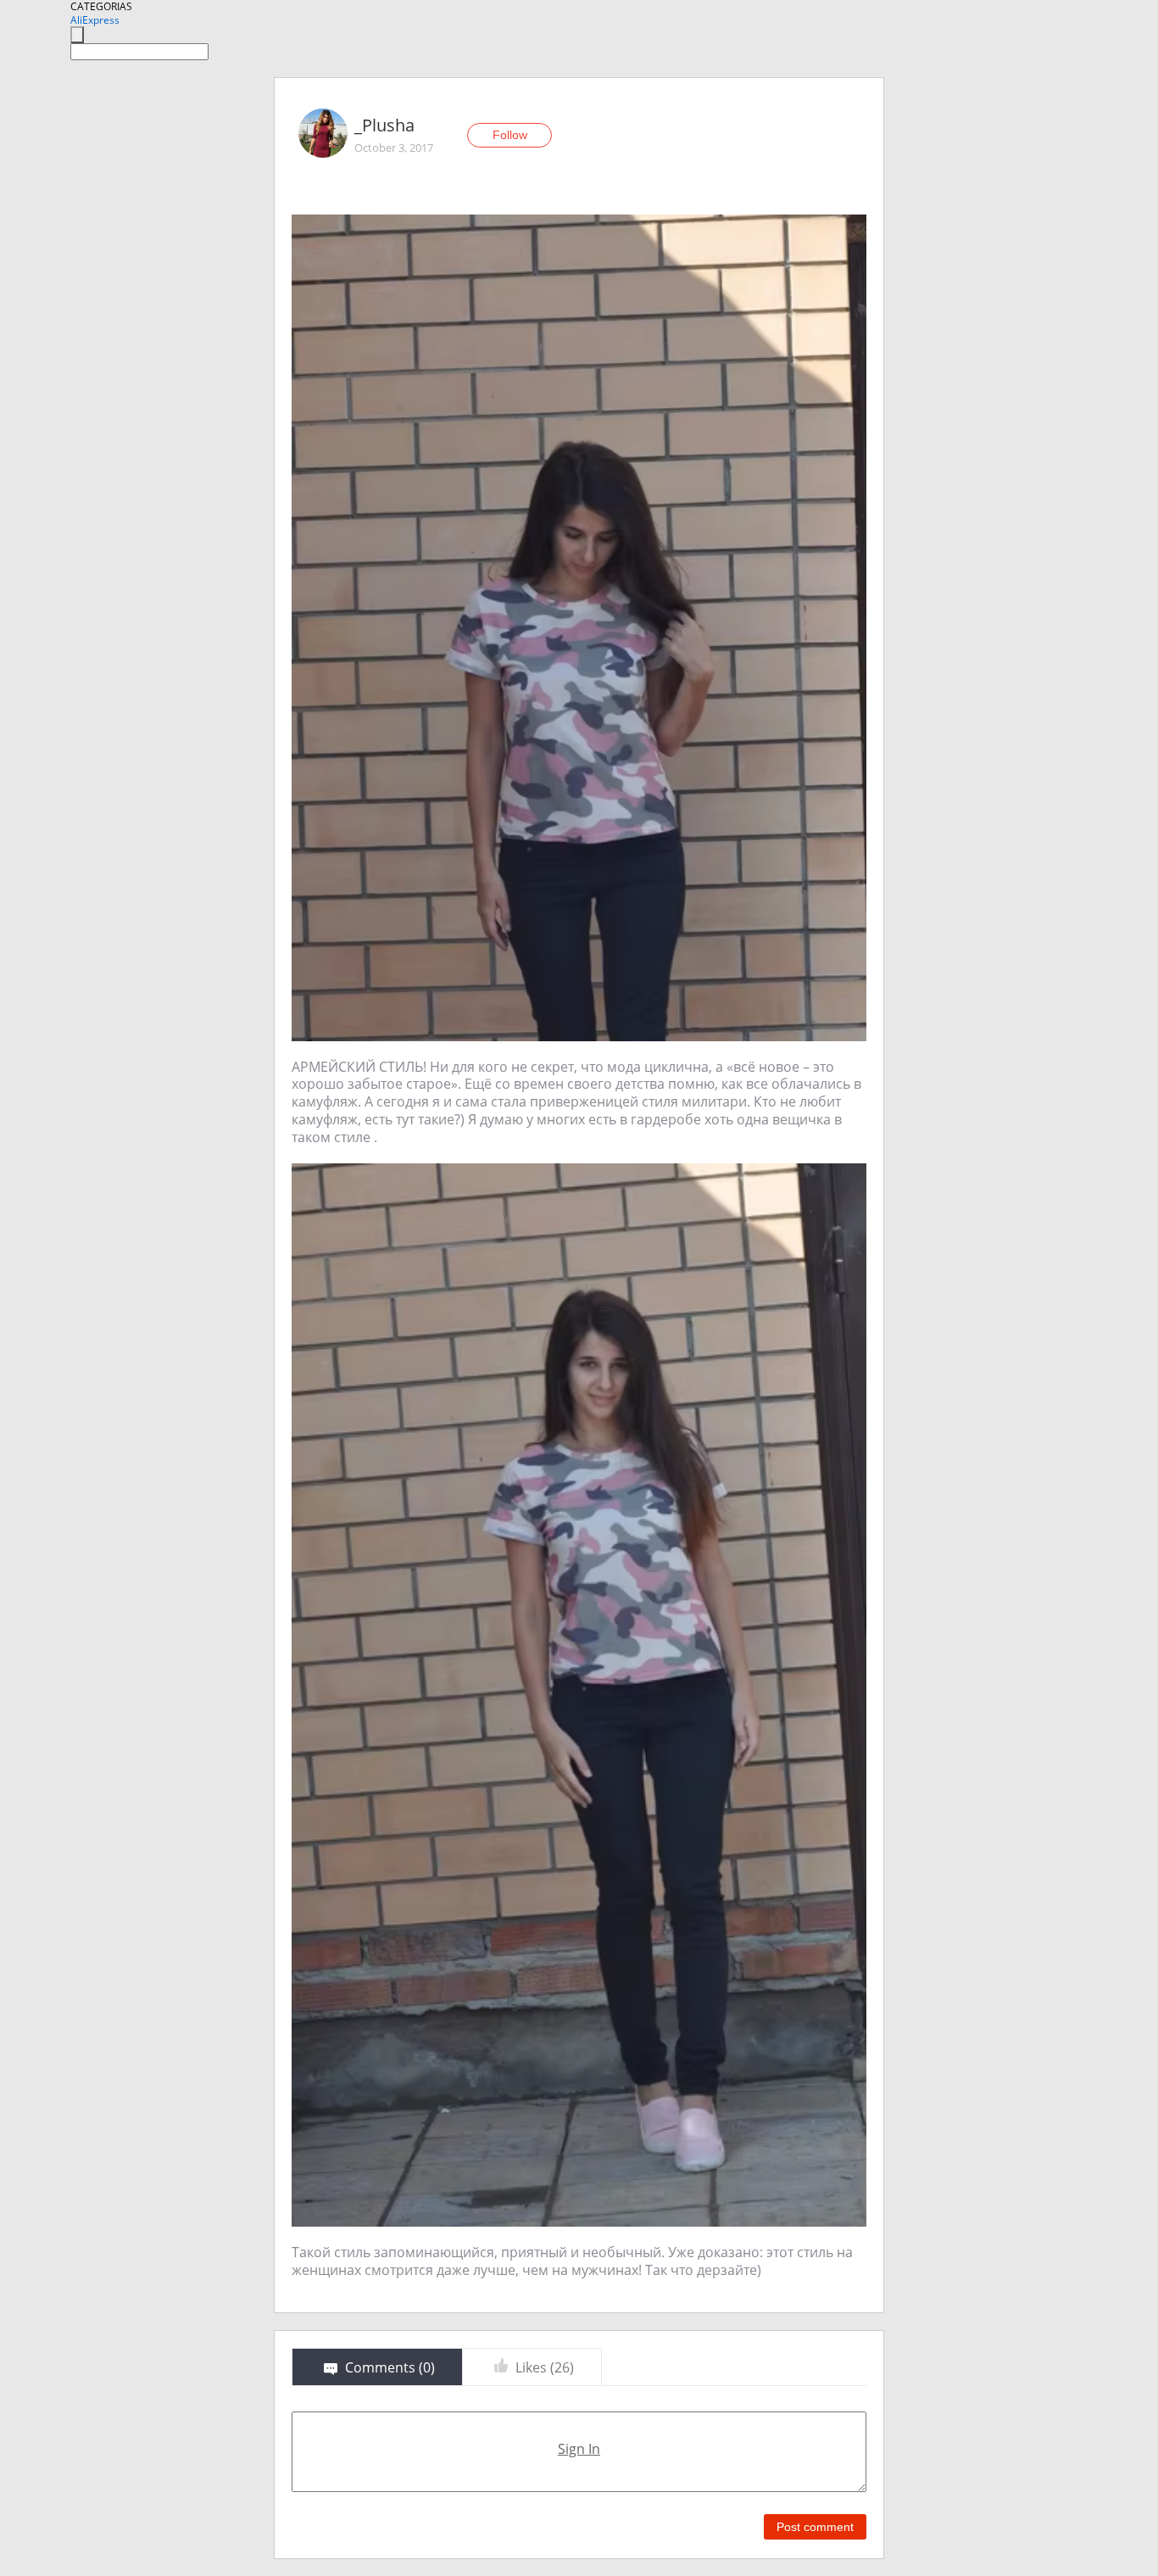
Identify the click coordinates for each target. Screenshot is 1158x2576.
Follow (510, 135)
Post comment (815, 2527)
